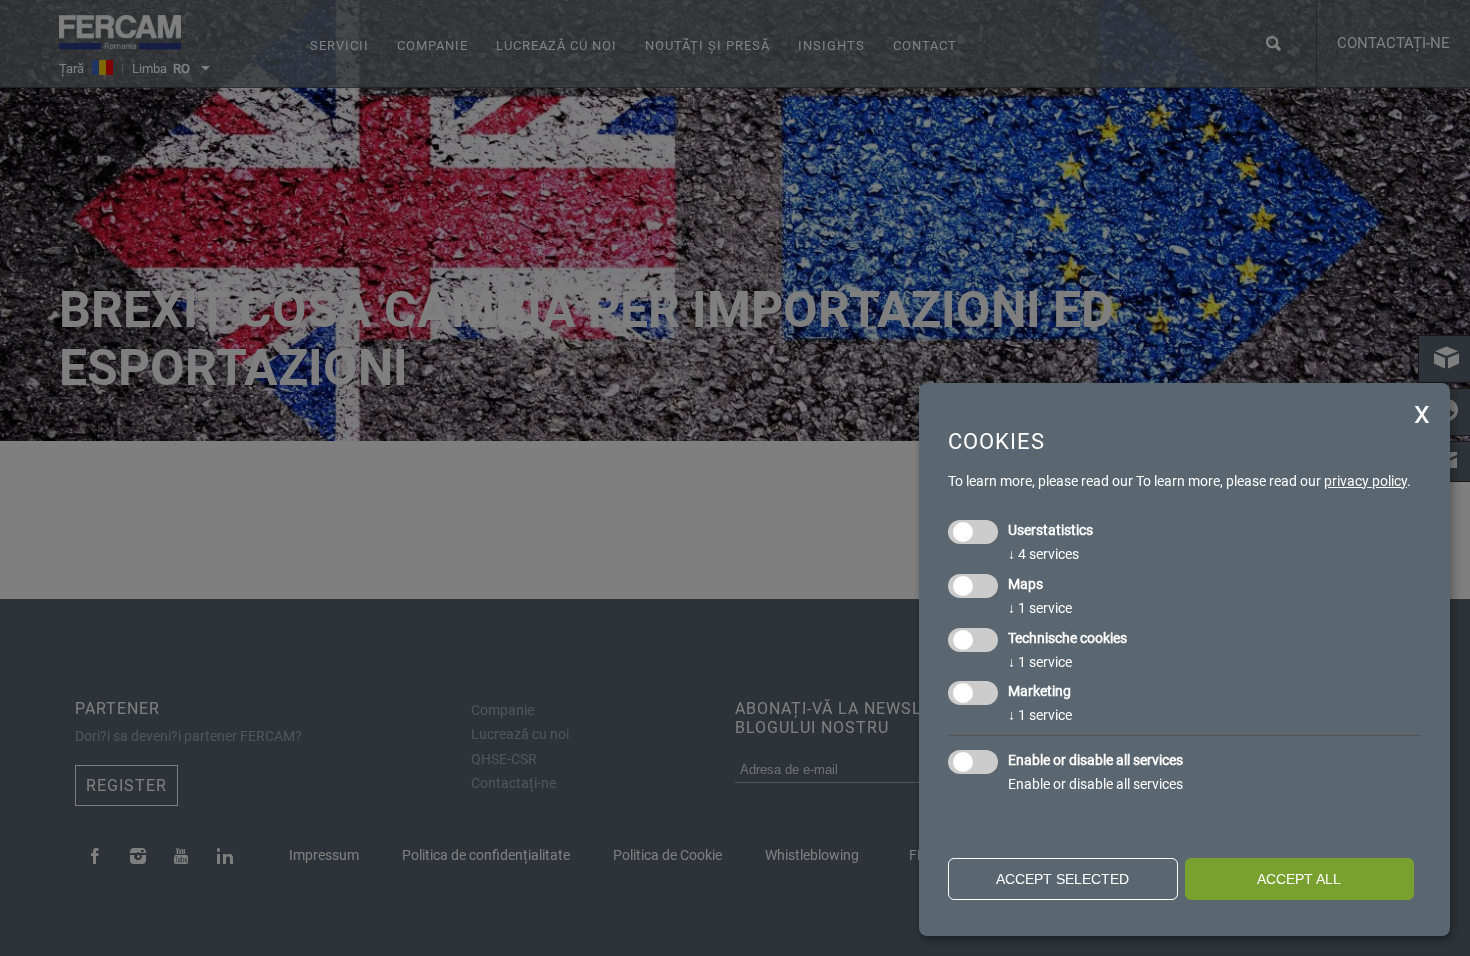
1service (1040, 608)
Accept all (1299, 879)
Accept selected (1062, 879)
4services (1043, 554)
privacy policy (1365, 481)
